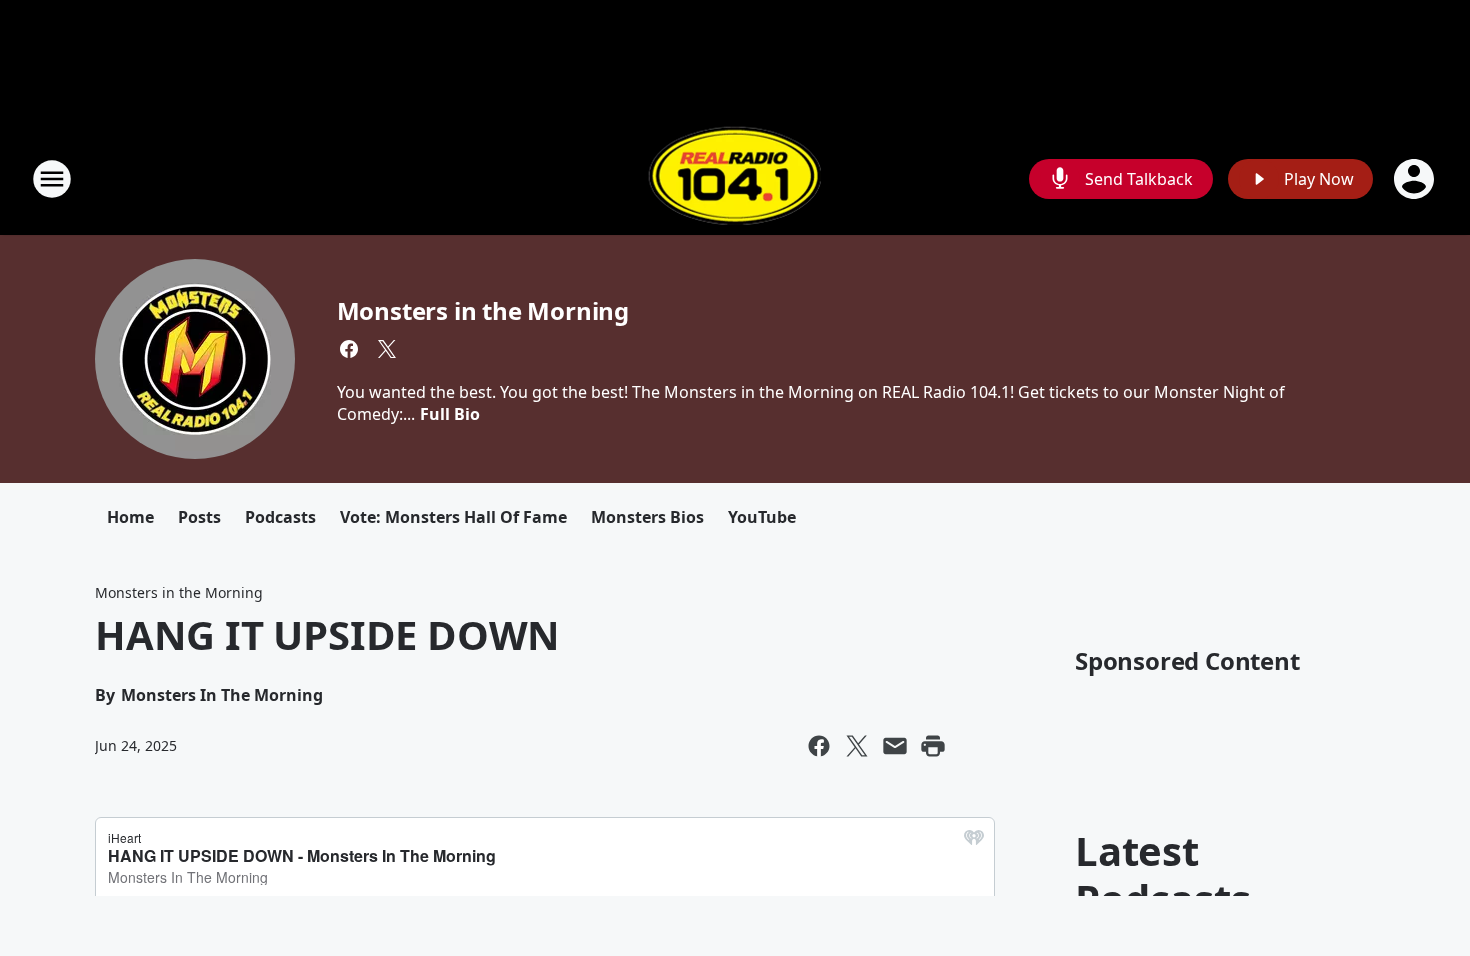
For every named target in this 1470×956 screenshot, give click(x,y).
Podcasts (280, 517)
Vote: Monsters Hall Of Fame (453, 517)
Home (130, 517)
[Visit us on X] (387, 349)
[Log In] (1416, 179)
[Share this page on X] (857, 746)
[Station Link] (735, 178)
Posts (199, 517)
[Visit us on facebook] (349, 349)
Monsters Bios (647, 517)
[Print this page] (933, 746)
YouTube (762, 517)
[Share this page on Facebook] (819, 746)
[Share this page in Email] (895, 746)
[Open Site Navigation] (52, 179)
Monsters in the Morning (483, 310)
